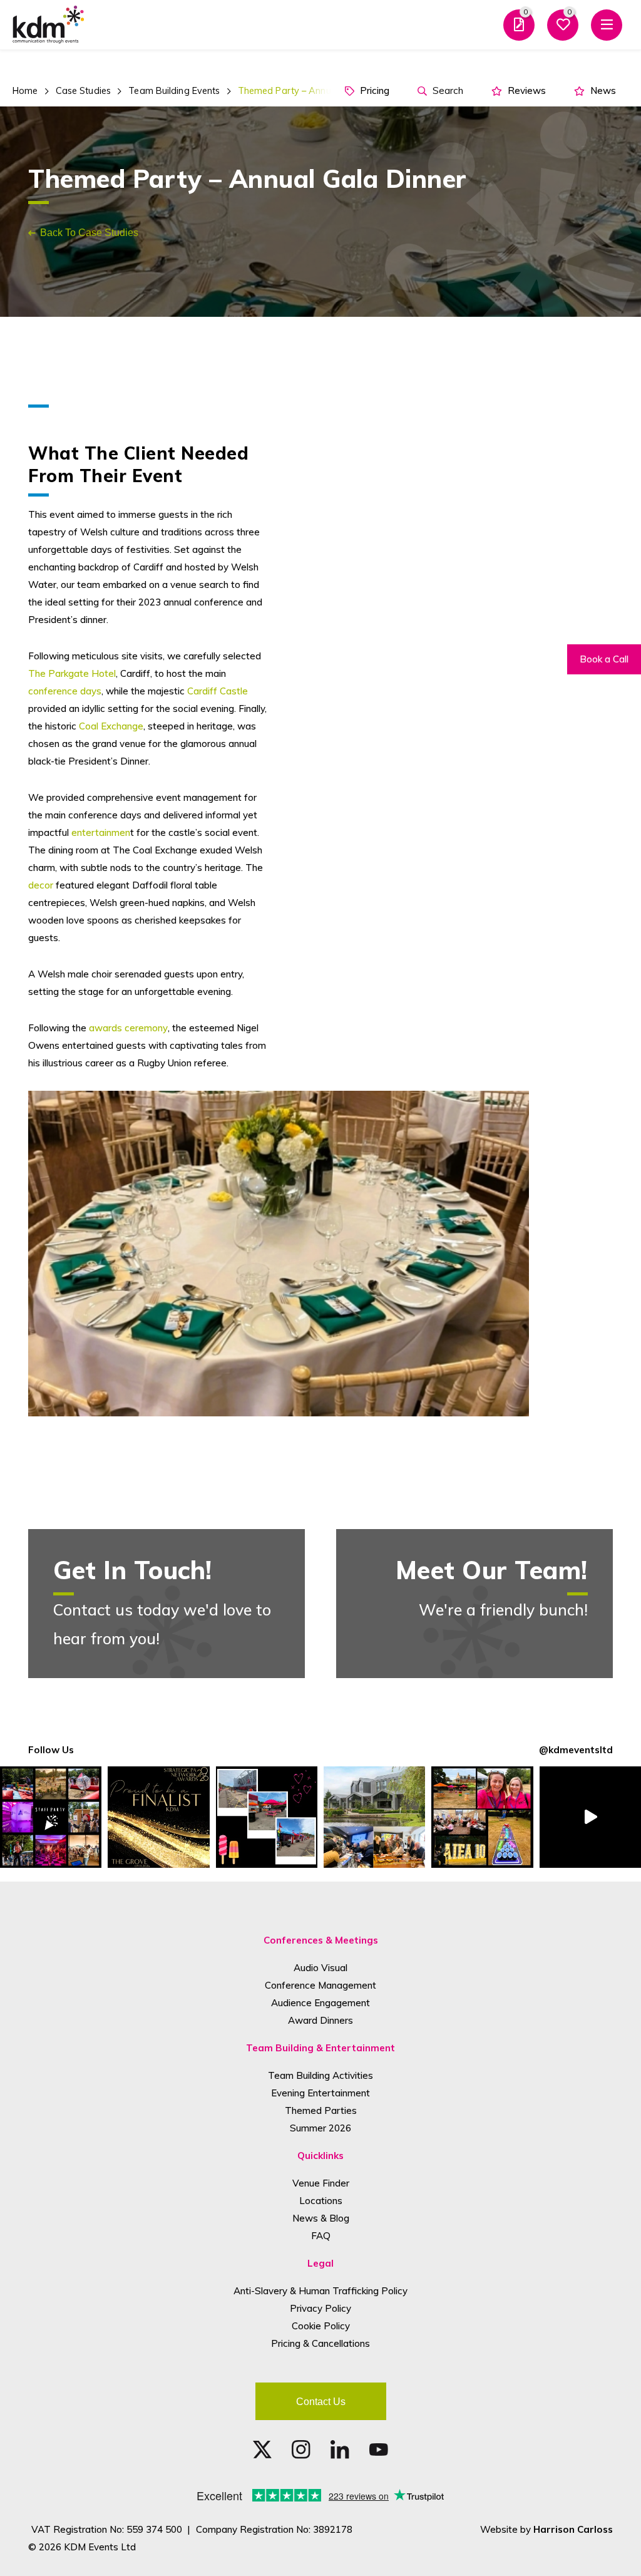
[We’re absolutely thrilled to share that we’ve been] (158, 1817)
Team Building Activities (320, 2075)
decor (41, 885)
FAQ (321, 2236)
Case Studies (83, 91)
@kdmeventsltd (576, 1750)
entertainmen (101, 832)
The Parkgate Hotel (72, 673)
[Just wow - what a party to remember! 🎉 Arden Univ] (51, 1817)
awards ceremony (128, 1028)
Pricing (373, 90)
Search (447, 90)
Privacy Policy (320, 2308)
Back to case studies (89, 232)
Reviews (526, 90)
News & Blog (321, 2218)
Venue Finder (321, 2183)
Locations (321, 2201)
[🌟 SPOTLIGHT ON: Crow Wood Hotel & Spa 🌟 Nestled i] (374, 1817)
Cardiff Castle (218, 691)
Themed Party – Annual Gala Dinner (314, 91)
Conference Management (320, 1985)
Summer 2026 (320, 2128)
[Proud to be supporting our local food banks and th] (590, 1817)
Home (25, 91)
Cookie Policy (321, 2326)
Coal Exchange (111, 726)
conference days (65, 691)
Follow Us (51, 1750)
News (602, 90)
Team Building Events (174, 91)
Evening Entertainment (320, 2093)
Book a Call (604, 659)
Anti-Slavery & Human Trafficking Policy (320, 2291)
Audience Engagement (320, 2003)
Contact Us (321, 2401)
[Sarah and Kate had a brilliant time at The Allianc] (482, 1817)
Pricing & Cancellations (320, 2343)
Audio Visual (320, 1968)
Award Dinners (320, 2020)
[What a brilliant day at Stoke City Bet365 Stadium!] (267, 1817)
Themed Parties (321, 2110)
